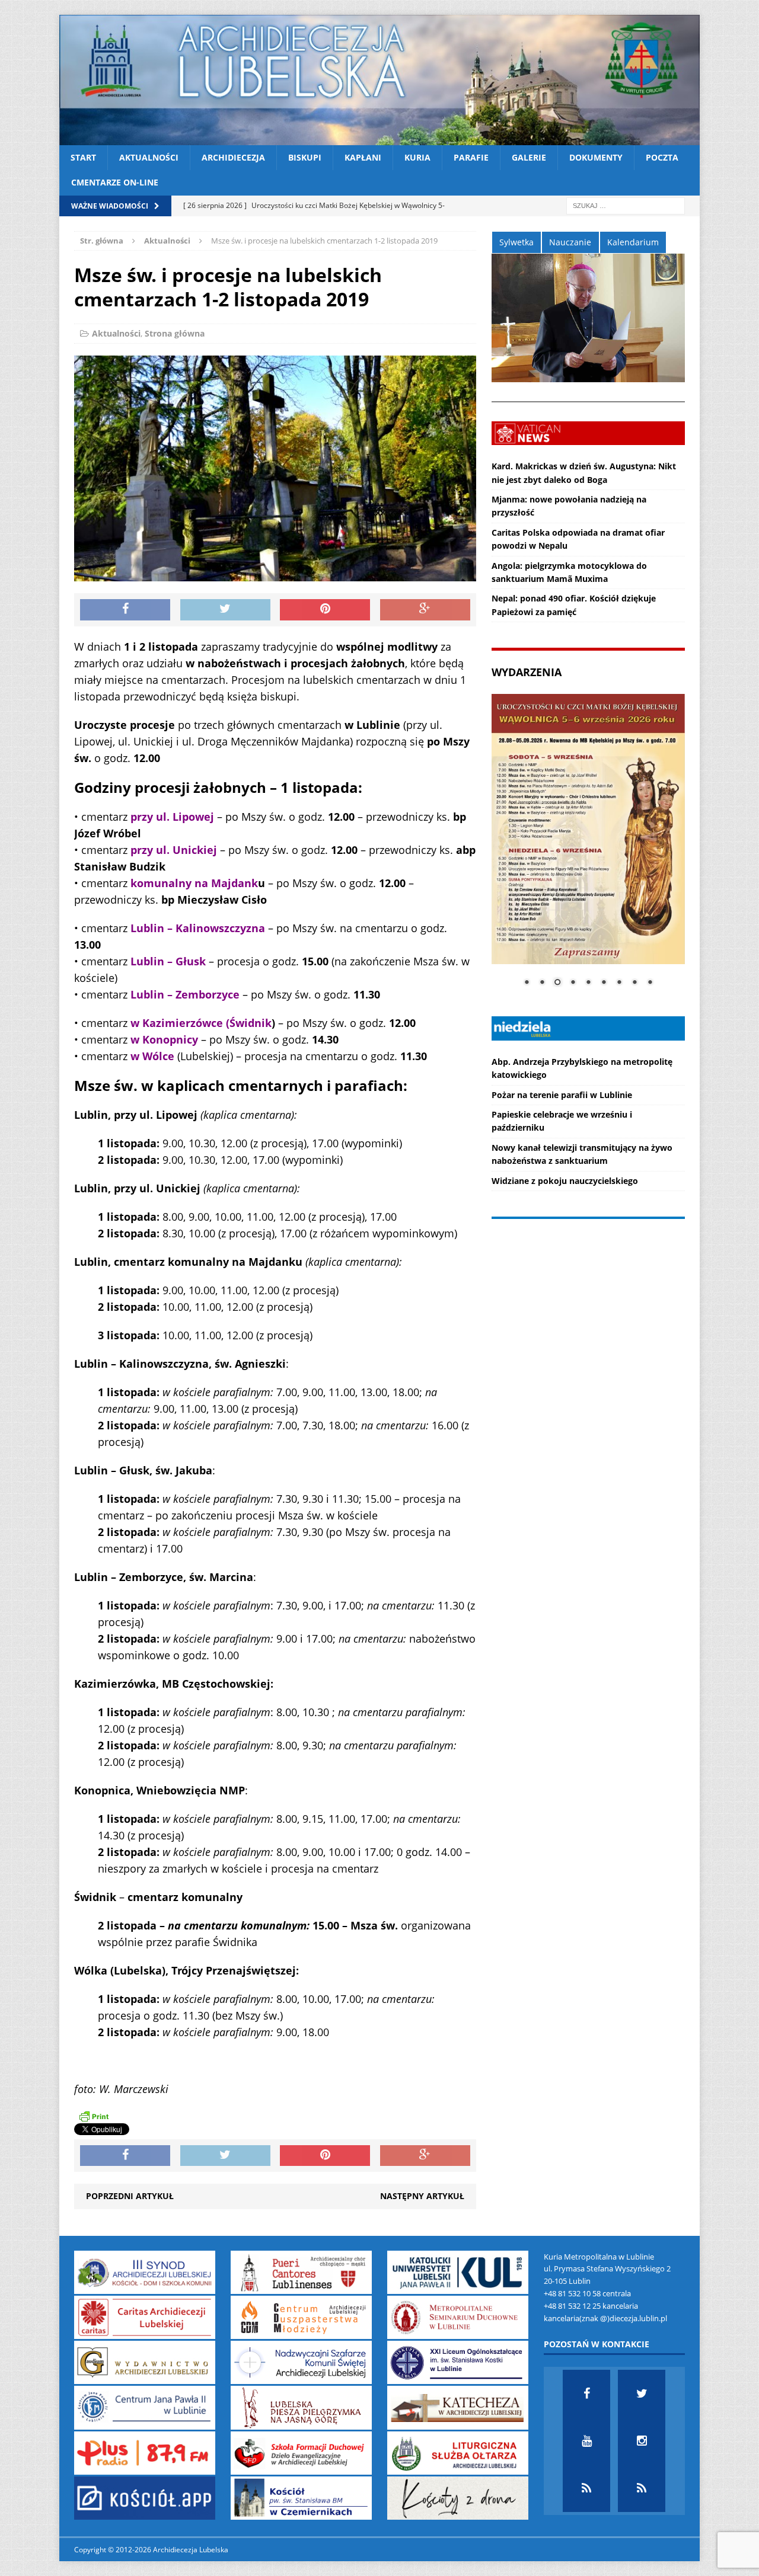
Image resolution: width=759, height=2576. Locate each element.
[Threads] (642, 2488)
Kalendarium (633, 242)
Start (83, 157)
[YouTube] (586, 2441)
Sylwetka (516, 242)
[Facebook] (586, 2393)
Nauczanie (570, 242)
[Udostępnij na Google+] (425, 610)
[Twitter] (642, 2393)
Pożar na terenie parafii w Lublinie (562, 1095)
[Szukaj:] (626, 205)
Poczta (662, 157)
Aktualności (149, 157)
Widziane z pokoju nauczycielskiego (565, 1181)
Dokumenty (596, 157)
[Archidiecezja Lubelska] (379, 80)
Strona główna (175, 333)
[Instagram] (642, 2441)
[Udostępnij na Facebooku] (125, 610)
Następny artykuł (422, 2196)
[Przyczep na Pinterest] (325, 610)
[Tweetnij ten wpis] (225, 610)
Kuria (417, 157)
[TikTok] (586, 2488)
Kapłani (363, 157)
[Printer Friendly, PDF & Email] (94, 2116)
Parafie (471, 157)
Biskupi (305, 157)
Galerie (529, 157)
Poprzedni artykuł (130, 2196)
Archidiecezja (233, 157)
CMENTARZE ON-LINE (115, 182)
